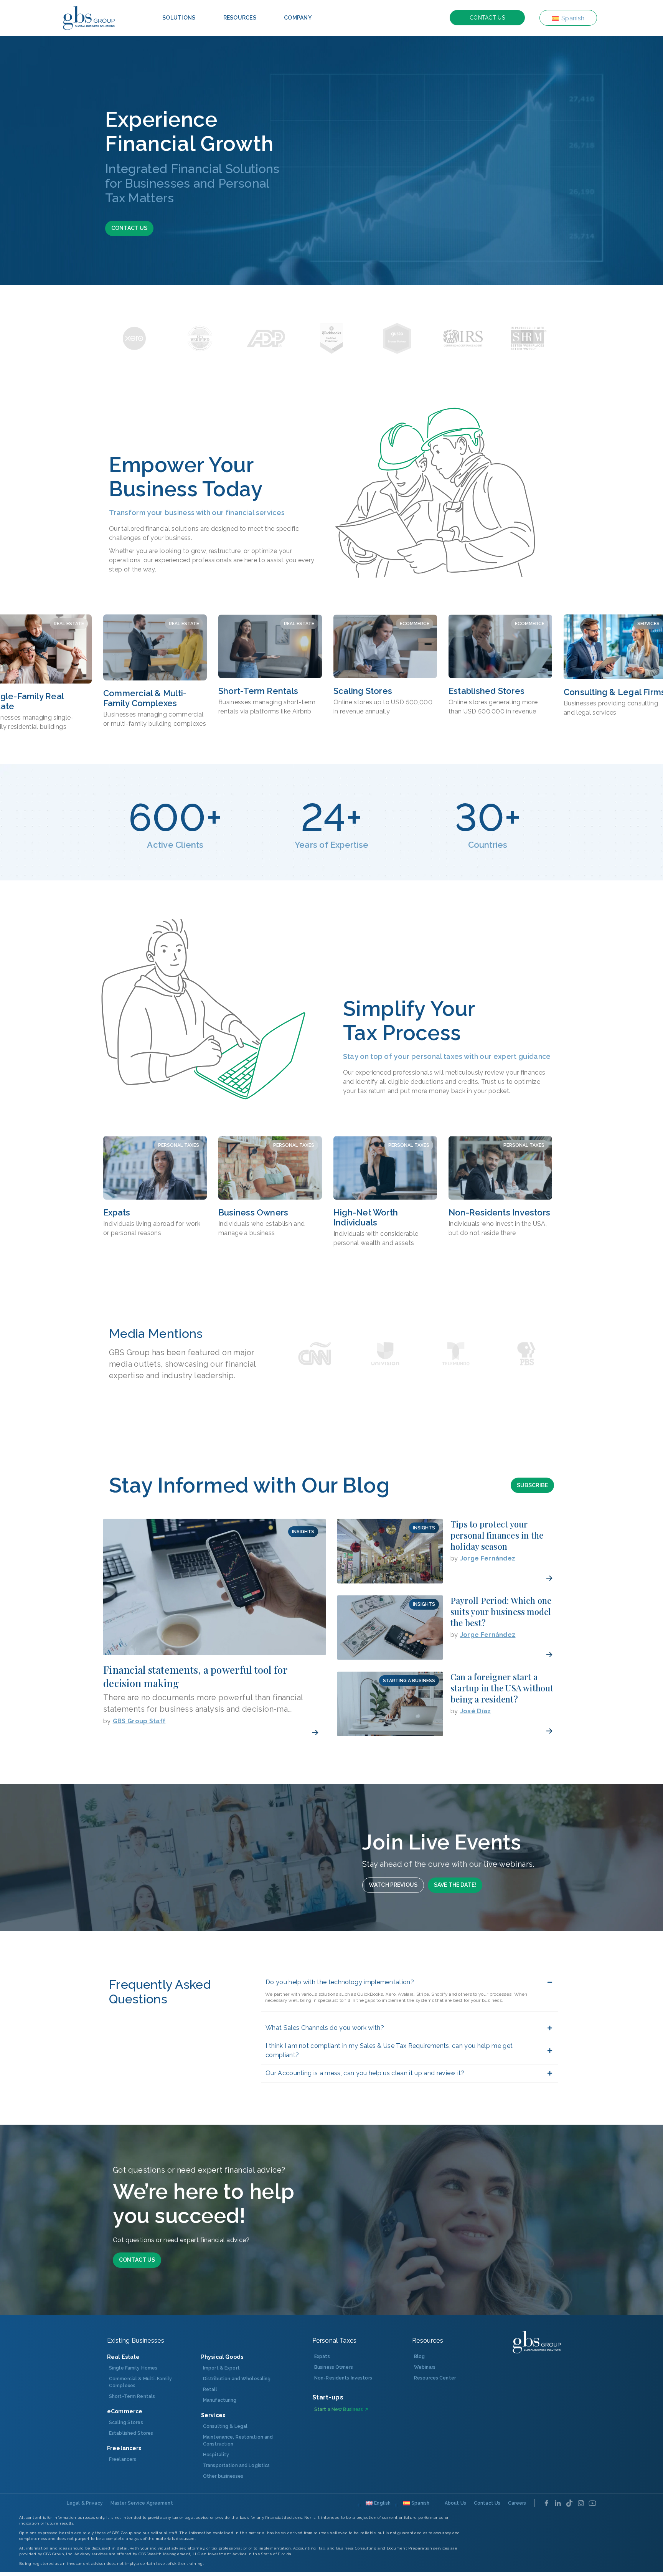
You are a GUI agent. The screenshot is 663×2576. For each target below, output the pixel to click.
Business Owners (253, 1212)
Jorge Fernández (488, 1558)
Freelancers (123, 2459)
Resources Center (435, 2378)
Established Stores (487, 691)
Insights (303, 1532)
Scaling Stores (363, 691)
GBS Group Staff (139, 1721)
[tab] (179, 18)
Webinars (425, 2367)
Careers (517, 2503)
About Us (455, 2503)
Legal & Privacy (85, 2503)
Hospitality (216, 2455)
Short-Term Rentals (258, 691)
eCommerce (415, 624)
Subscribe (532, 1485)
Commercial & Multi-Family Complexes (145, 698)
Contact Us (487, 18)
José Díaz (476, 1711)
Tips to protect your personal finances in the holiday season (497, 1535)
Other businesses (223, 2476)
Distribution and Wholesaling (237, 2379)
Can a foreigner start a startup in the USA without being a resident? (502, 1688)
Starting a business (409, 1681)
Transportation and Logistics (236, 2465)
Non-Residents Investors (499, 1212)
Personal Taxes (179, 1145)
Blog (419, 2356)
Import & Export (221, 2368)
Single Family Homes (133, 2368)
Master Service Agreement (142, 2503)
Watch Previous (393, 1885)
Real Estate (69, 624)
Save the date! (455, 1885)
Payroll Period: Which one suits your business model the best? (501, 1612)
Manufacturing (220, 2400)
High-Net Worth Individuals (366, 1217)
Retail (210, 2389)
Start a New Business (339, 2409)
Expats (117, 1212)
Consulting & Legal (225, 2426)
